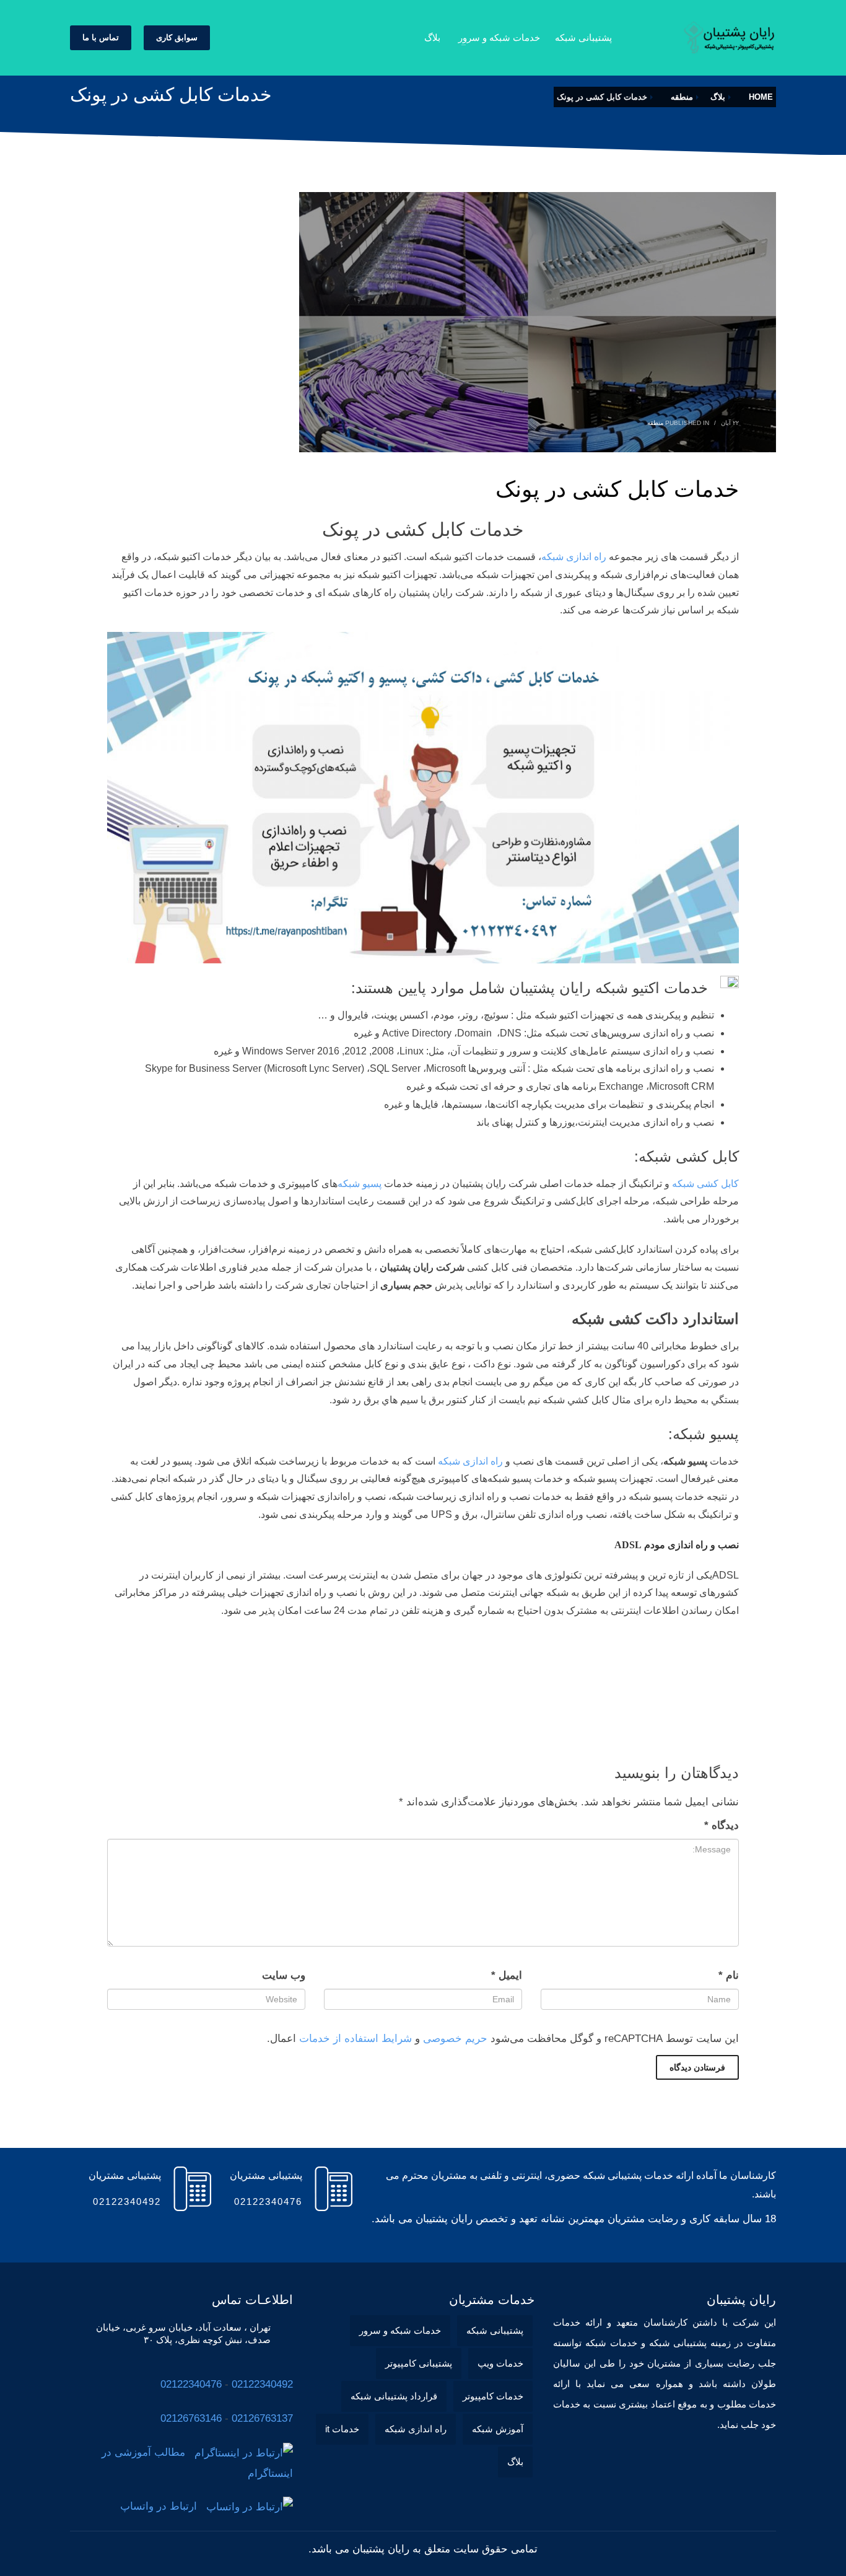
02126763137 (262, 2418)
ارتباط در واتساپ (163, 2506)
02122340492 (262, 2384)
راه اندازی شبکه (574, 557)
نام (729, 1975)
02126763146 (191, 2418)
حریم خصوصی (455, 2039)
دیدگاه (722, 1825)
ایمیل (507, 1975)
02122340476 (191, 2384)
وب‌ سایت (284, 1975)
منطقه (655, 423)
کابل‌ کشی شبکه (705, 1184)
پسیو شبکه (360, 1184)
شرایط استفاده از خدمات (355, 2039)
